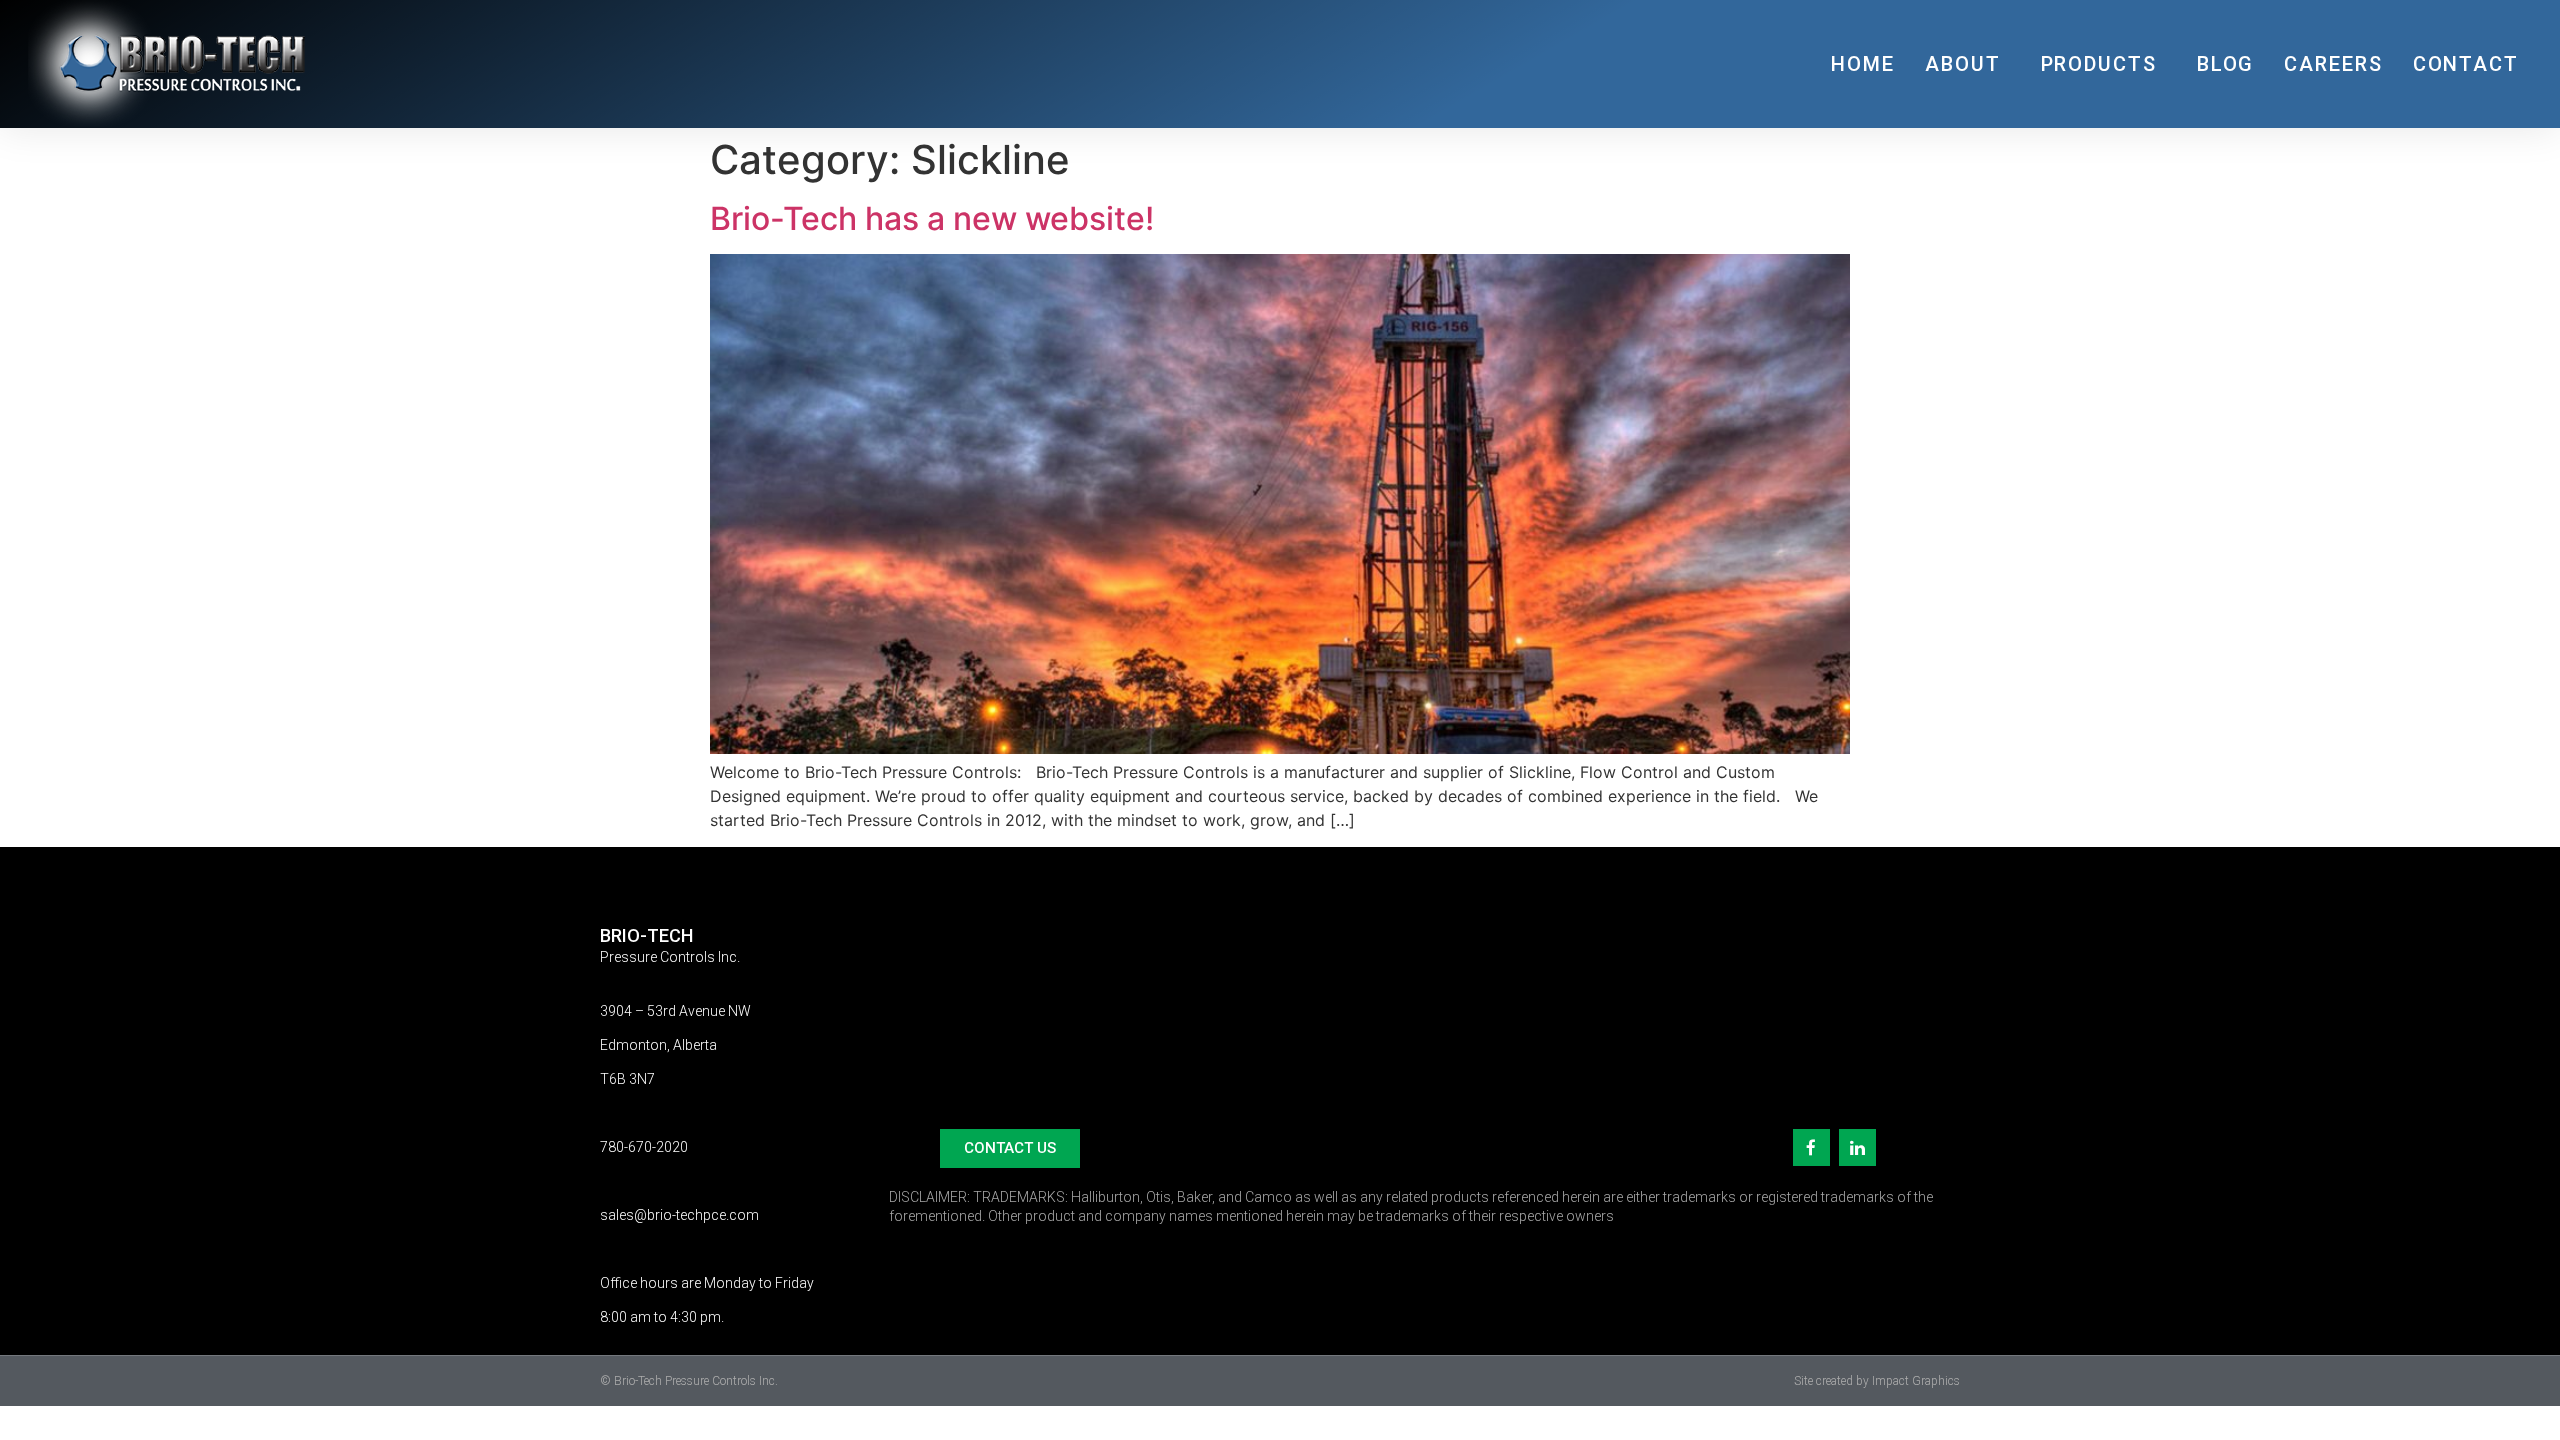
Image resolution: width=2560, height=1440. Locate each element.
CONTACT (2466, 64)
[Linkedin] (1857, 1147)
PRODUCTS (2099, 64)
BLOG (2226, 64)
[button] (1010, 1148)
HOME (1863, 64)
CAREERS (2333, 64)
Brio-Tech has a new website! (932, 218)
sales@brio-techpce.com (679, 1215)
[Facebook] (1811, 1147)
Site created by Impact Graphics (1877, 1381)
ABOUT (1963, 64)
